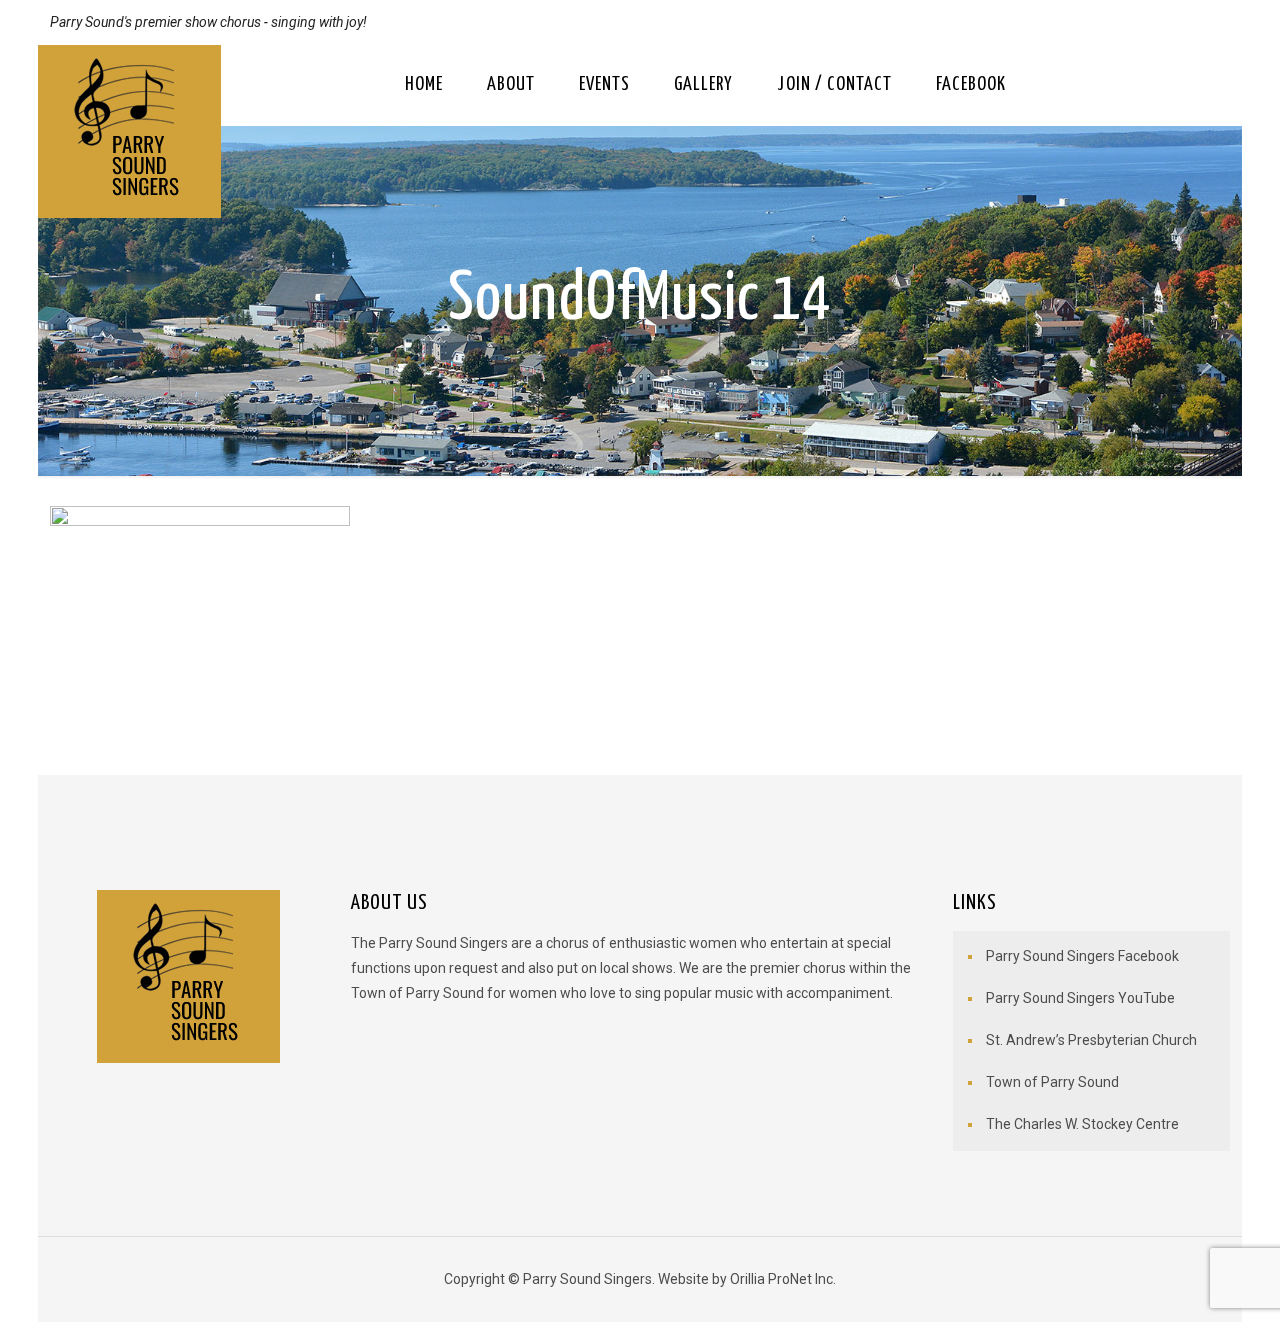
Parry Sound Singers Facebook (1082, 956)
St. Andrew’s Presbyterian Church (1091, 1040)
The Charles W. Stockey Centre (1082, 1124)
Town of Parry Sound (1052, 1082)
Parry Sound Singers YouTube (1080, 998)
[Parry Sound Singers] (129, 131)
